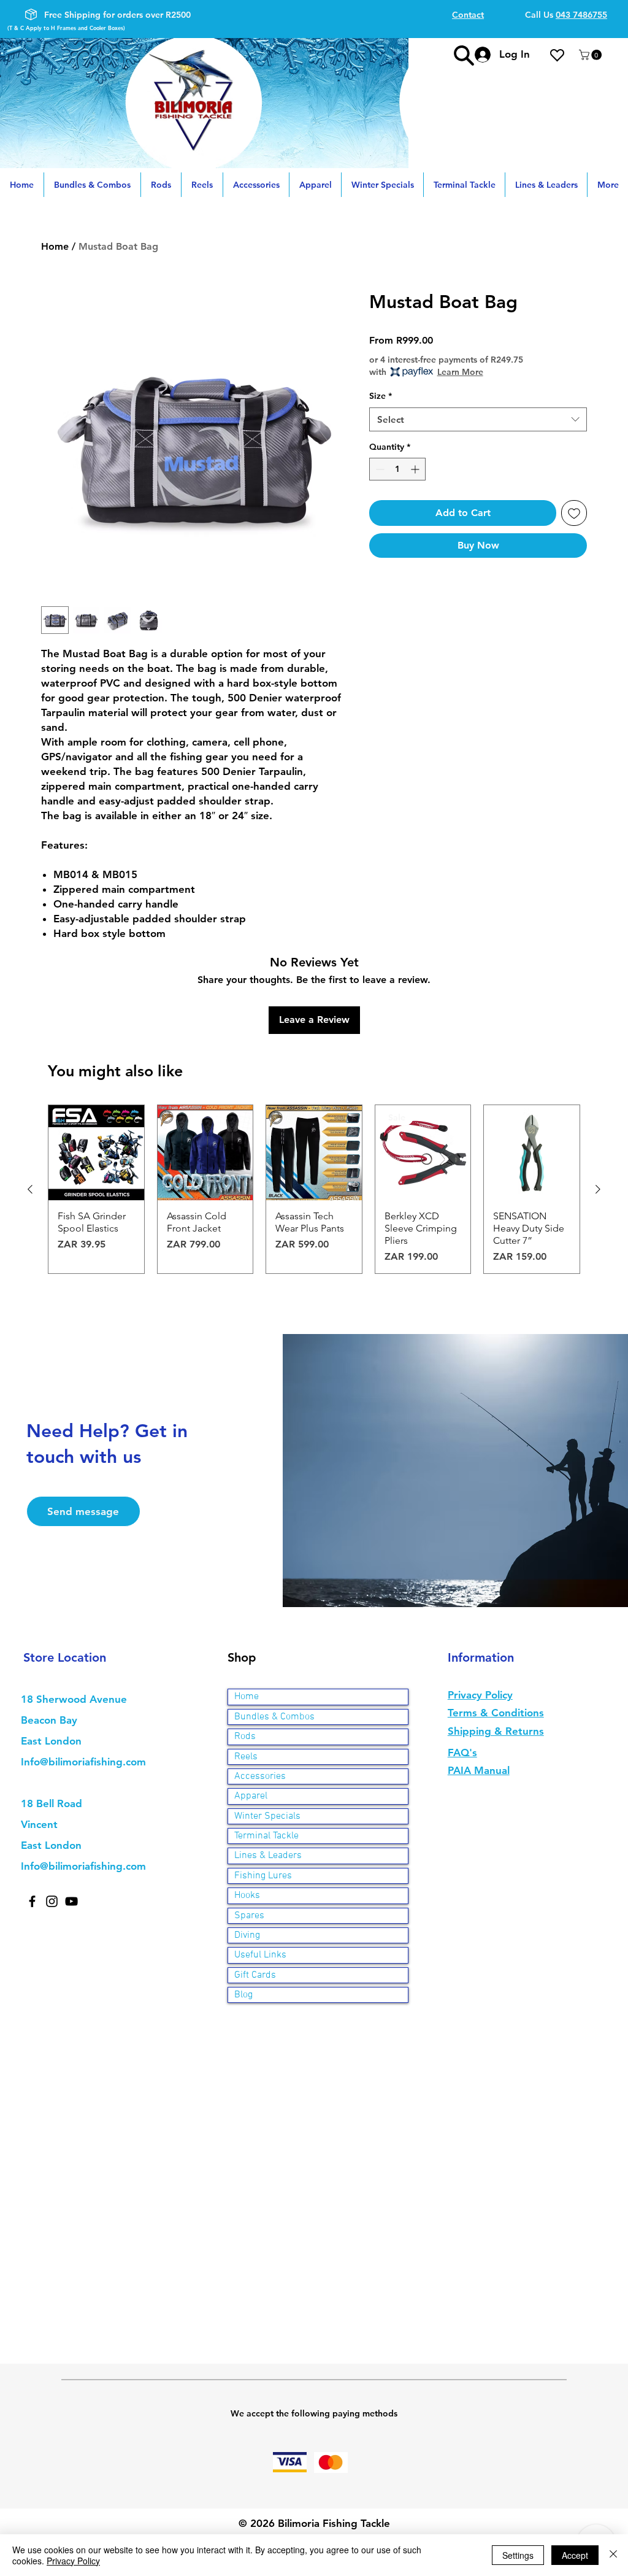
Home (55, 246)
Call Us (566, 15)
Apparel (251, 1796)
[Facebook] (32, 1901)
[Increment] (416, 469)
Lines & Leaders (268, 1856)
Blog (243, 1995)
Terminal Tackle (266, 1836)
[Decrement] (379, 469)
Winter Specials (267, 1816)
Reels (246, 1757)
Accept (575, 2555)
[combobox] (478, 419)
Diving (247, 1935)
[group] (314, 1190)
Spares (249, 1916)
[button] (592, 55)
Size (381, 396)
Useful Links (260, 1955)
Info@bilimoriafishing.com (83, 1762)
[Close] (613, 2555)
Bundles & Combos (274, 1717)
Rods (245, 1737)
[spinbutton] (397, 469)
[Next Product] (598, 1189)
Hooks (247, 1895)
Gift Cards (255, 1975)
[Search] (464, 55)
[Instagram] (52, 1901)
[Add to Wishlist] (574, 513)
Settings (518, 2555)
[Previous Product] (30, 1189)
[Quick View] (96, 1153)
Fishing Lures (263, 1876)
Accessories (260, 1776)
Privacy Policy (73, 2561)
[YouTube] (71, 1901)
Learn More (460, 372)
